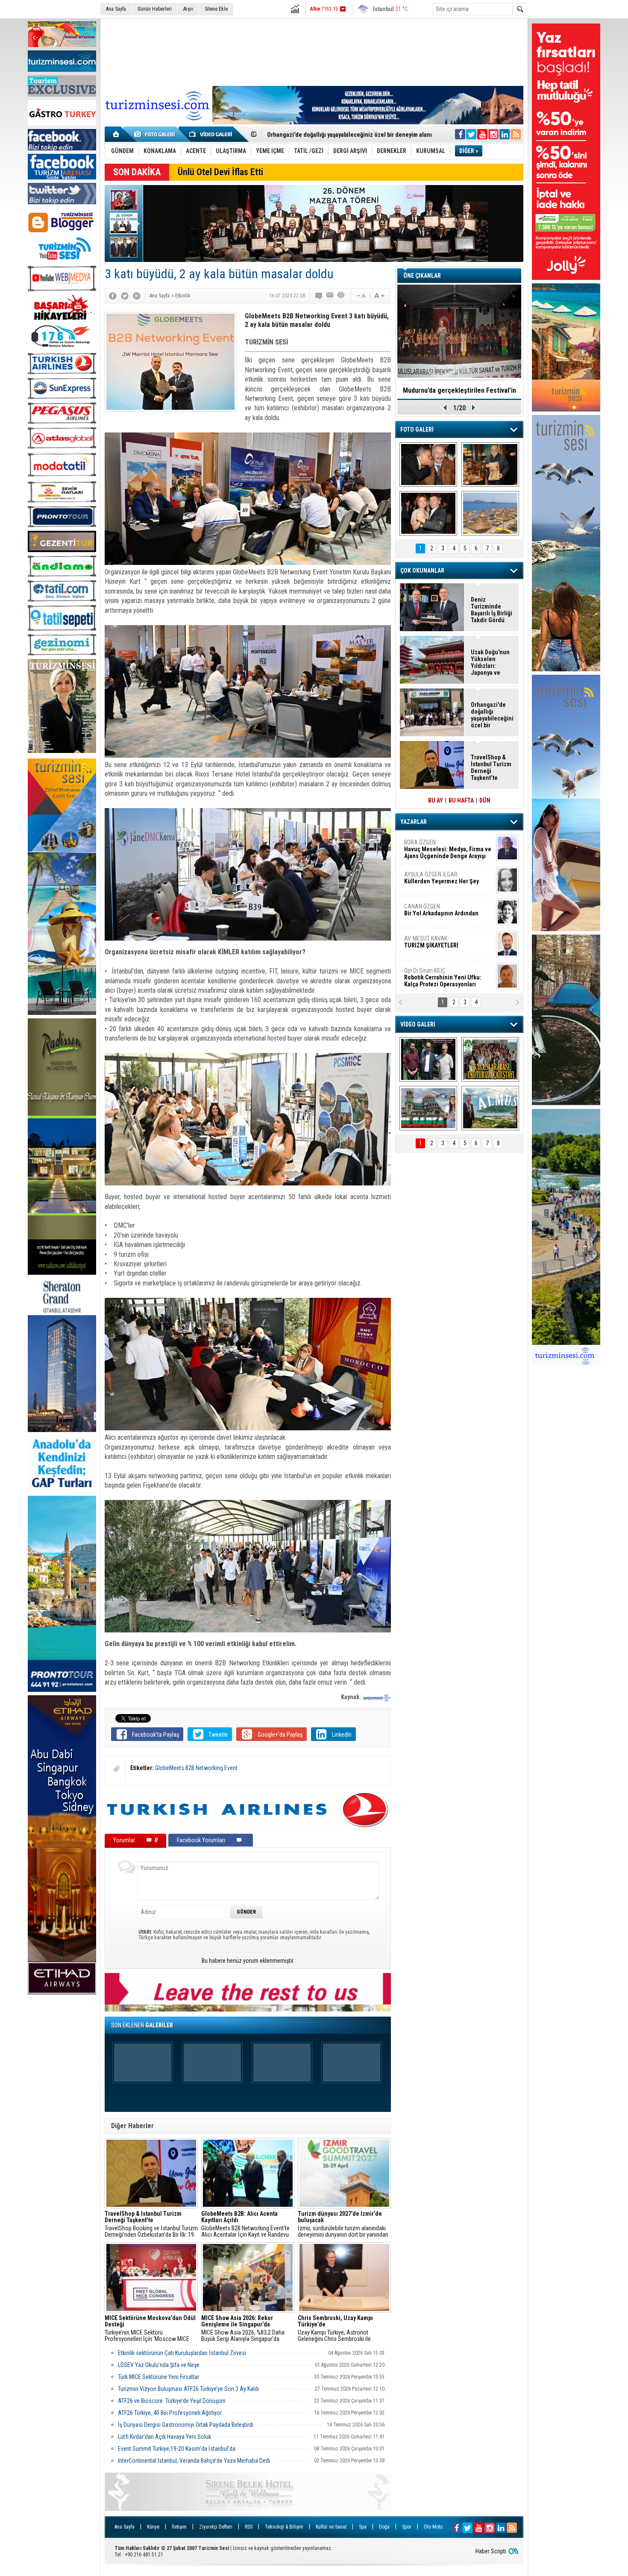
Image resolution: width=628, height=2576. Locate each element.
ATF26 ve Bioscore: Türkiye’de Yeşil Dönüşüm (172, 2401)
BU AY (436, 800)
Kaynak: (352, 1697)
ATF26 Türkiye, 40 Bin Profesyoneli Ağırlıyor (170, 2413)
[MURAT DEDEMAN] (428, 513)
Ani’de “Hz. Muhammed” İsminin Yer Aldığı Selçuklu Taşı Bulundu (352, 135)
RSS (249, 2527)
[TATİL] (490, 513)
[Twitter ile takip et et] (471, 134)
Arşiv (188, 9)
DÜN (485, 800)
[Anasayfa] (116, 134)
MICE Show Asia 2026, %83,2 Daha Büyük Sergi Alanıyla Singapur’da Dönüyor (243, 2329)
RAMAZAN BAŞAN (431, 846)
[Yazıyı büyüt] (379, 296)
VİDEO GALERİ (418, 1024)
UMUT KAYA (437, 945)
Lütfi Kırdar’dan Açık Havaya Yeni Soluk (164, 2437)
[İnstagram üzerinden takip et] (493, 134)
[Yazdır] (341, 296)
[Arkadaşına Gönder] (330, 296)
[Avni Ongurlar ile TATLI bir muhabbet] (490, 465)
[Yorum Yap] (319, 296)
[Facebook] (113, 296)
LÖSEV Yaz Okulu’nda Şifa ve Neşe (159, 2365)
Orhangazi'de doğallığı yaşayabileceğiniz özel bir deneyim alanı (492, 715)
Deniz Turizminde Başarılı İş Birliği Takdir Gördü (492, 610)
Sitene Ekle (216, 9)
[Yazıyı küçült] (361, 296)
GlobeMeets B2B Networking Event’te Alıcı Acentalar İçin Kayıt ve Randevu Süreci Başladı (245, 2224)
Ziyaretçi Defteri (216, 2527)
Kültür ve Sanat (331, 2527)
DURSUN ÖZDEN (447, 977)
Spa (363, 2527)
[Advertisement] (314, 51)
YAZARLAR (414, 822)
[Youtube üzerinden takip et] (482, 134)
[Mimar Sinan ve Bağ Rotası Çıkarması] (428, 1059)
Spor (407, 2527)
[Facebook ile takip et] (460, 134)
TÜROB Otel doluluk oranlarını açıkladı (459, 390)
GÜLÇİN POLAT (441, 878)
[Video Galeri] (211, 134)
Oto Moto (433, 2527)
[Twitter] (125, 296)
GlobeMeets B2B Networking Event (196, 1768)
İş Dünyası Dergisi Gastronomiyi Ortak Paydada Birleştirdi (186, 2425)
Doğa (384, 2527)
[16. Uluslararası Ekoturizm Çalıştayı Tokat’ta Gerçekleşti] (490, 1059)
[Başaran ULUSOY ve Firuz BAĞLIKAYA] (428, 465)
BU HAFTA (461, 800)
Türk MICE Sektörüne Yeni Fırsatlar (159, 2377)
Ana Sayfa (116, 9)
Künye (153, 2527)
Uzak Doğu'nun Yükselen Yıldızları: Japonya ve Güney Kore (490, 662)
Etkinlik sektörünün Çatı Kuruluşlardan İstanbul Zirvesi (183, 2353)
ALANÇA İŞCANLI (440, 913)
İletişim (179, 2527)
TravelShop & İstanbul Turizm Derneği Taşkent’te (491, 768)
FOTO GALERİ (417, 429)
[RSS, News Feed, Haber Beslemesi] (516, 134)
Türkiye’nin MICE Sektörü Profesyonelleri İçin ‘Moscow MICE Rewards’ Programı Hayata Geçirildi (150, 2329)
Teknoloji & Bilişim (284, 2527)
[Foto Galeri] (156, 134)
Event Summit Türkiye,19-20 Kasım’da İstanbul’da (177, 2449)
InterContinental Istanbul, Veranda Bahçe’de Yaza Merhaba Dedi (194, 2461)
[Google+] (137, 296)
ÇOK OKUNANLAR (422, 570)
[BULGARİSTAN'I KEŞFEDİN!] (428, 1108)
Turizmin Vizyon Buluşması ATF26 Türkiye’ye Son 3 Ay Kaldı (188, 2389)
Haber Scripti (491, 2551)
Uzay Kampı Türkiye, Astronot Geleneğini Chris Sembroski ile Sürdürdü (335, 2329)
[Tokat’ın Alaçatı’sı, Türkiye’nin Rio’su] (490, 1108)
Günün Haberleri (155, 9)
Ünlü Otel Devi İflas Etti (220, 172)
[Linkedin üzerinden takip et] (505, 134)
